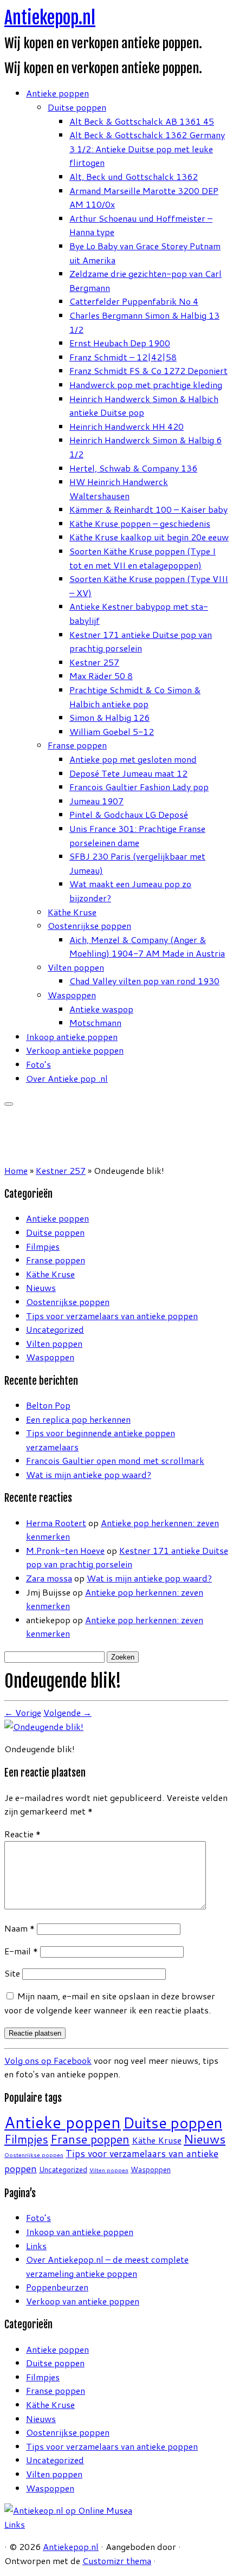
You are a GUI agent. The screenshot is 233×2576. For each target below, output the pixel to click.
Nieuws (41, 1287)
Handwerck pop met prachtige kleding (146, 385)
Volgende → (67, 1712)
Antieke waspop (101, 1009)
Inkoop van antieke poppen (80, 2232)
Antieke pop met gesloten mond (133, 759)
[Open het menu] (9, 1104)
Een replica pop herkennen (78, 1419)
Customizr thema (117, 2561)
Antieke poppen (57, 93)
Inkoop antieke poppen (72, 1037)
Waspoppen (72, 995)
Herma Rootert (56, 1523)
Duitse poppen (77, 107)
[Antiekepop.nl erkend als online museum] (68, 2510)
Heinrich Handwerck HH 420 (127, 426)
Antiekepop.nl (50, 18)
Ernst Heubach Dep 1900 (120, 343)
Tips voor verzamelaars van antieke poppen (112, 1316)
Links (36, 2246)
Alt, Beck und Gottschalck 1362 (134, 176)
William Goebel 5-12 (112, 731)
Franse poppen (77, 745)
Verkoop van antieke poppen (83, 2301)
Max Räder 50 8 (101, 676)
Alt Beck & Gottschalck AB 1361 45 (142, 121)
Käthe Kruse (72, 912)
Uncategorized (55, 1329)
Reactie (22, 1834)
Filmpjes (43, 1246)
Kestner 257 (94, 662)
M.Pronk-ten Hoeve (65, 1550)
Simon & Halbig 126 (109, 717)
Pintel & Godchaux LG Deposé (129, 814)
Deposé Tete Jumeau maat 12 (128, 773)
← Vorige (23, 1712)
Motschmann (95, 1022)
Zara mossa (49, 1578)
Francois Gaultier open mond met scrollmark (115, 1460)
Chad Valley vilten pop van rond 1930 (144, 981)
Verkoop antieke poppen (75, 1050)
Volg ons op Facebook (48, 2060)
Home (16, 1170)
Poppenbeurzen (57, 2287)
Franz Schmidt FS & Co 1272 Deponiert (148, 370)
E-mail (21, 1951)
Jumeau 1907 (96, 801)
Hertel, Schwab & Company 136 (133, 468)
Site (12, 1973)
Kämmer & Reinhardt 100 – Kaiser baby (148, 509)
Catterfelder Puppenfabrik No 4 (134, 301)
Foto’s (38, 1064)
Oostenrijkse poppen (89, 925)
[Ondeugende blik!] (44, 1726)
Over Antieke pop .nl (67, 1078)
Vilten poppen (76, 967)
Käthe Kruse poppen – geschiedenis (140, 523)
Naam (20, 1928)
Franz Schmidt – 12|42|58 (123, 357)
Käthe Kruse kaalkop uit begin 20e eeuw (149, 537)
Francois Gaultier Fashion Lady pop (139, 787)
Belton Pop (48, 1405)
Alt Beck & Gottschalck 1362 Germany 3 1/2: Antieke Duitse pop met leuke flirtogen (147, 149)
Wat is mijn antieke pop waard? (89, 1474)
